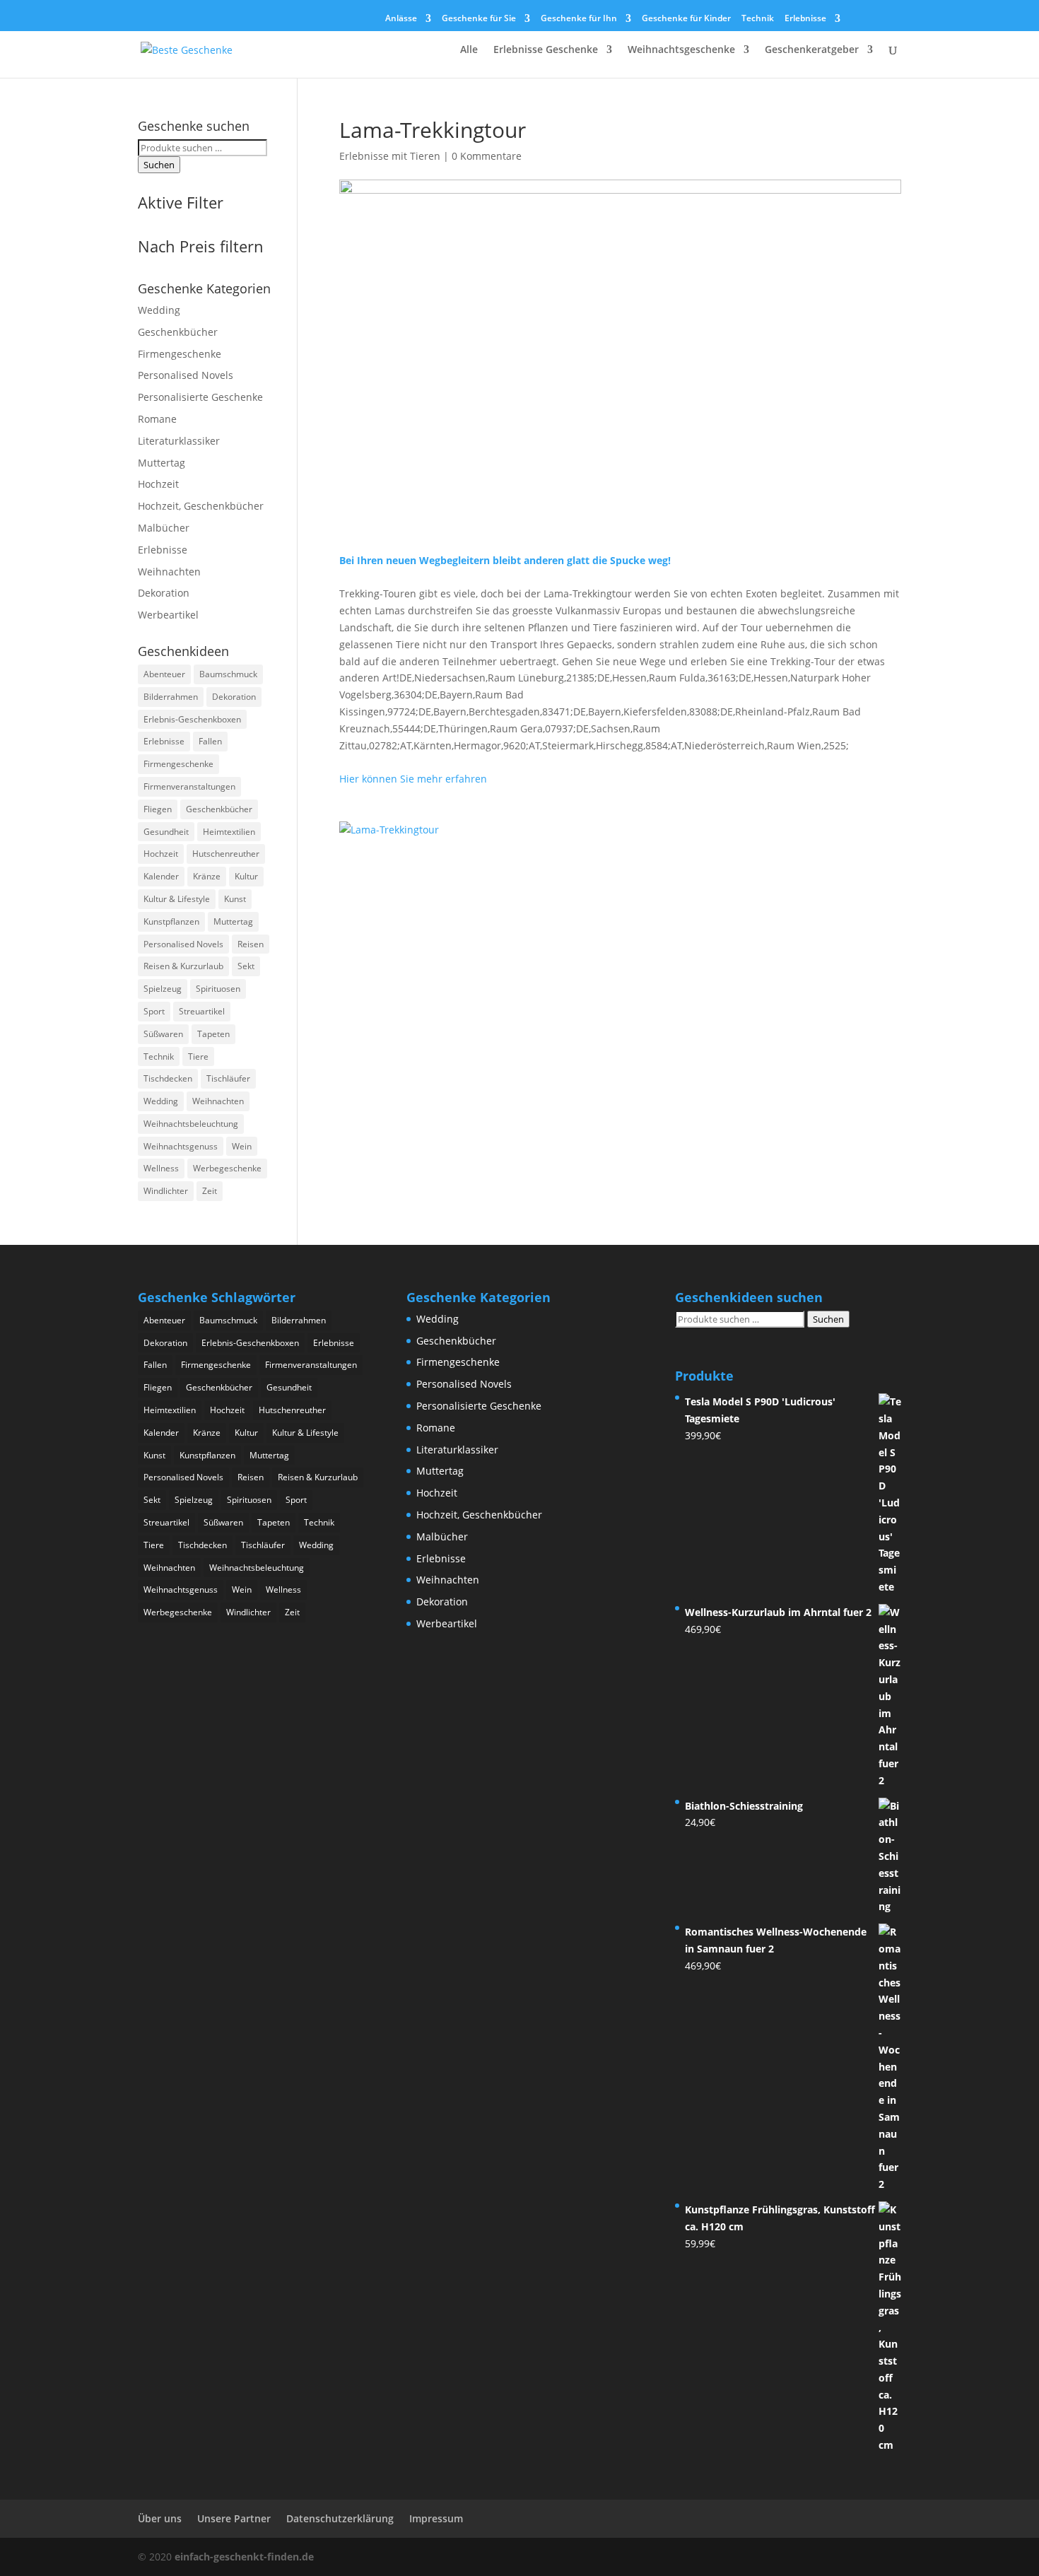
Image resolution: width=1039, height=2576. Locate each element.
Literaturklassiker (179, 441)
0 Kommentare (487, 156)
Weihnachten (169, 572)
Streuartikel (202, 1011)
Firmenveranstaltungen (189, 786)
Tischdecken (168, 1078)
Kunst (235, 899)
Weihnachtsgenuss (181, 1146)
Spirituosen (218, 989)
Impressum (436, 2518)
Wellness (161, 1168)
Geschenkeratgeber (812, 50)
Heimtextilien (229, 832)
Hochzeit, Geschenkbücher (201, 506)
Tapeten (213, 1034)
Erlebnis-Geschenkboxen (192, 719)
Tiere (198, 1056)
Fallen (210, 741)
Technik (758, 19)
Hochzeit (158, 484)
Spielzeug (163, 989)
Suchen (159, 165)
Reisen (251, 944)
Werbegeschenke (227, 1168)
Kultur (246, 876)
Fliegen (158, 809)
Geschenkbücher (178, 332)
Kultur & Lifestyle (177, 899)
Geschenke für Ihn (579, 19)
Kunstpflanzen (171, 921)
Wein (242, 1146)
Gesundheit (166, 832)
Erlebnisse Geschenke (546, 50)
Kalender (161, 876)
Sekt (246, 966)
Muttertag (162, 463)
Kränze (207, 876)
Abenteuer (164, 674)
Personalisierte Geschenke (200, 397)
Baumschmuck (228, 674)
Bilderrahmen (171, 697)
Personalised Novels (186, 375)
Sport (154, 1011)
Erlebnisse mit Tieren (390, 156)
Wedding (159, 310)
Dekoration (164, 593)
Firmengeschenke (180, 354)
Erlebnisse (805, 19)
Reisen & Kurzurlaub (183, 966)
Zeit (210, 1191)
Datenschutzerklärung (340, 2518)
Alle (469, 50)
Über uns (160, 2518)
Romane (157, 419)
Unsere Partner (234, 2518)
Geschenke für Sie (479, 19)
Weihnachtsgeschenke (681, 50)
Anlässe (401, 19)
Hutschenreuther (226, 854)
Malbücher (164, 528)
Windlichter (166, 1191)
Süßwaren (163, 1034)
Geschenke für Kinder (686, 19)
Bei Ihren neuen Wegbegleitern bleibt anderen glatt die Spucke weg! (505, 560)
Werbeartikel (168, 615)
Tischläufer (228, 1078)
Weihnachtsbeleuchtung (191, 1124)
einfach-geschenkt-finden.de (244, 2557)
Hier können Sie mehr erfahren (413, 779)
